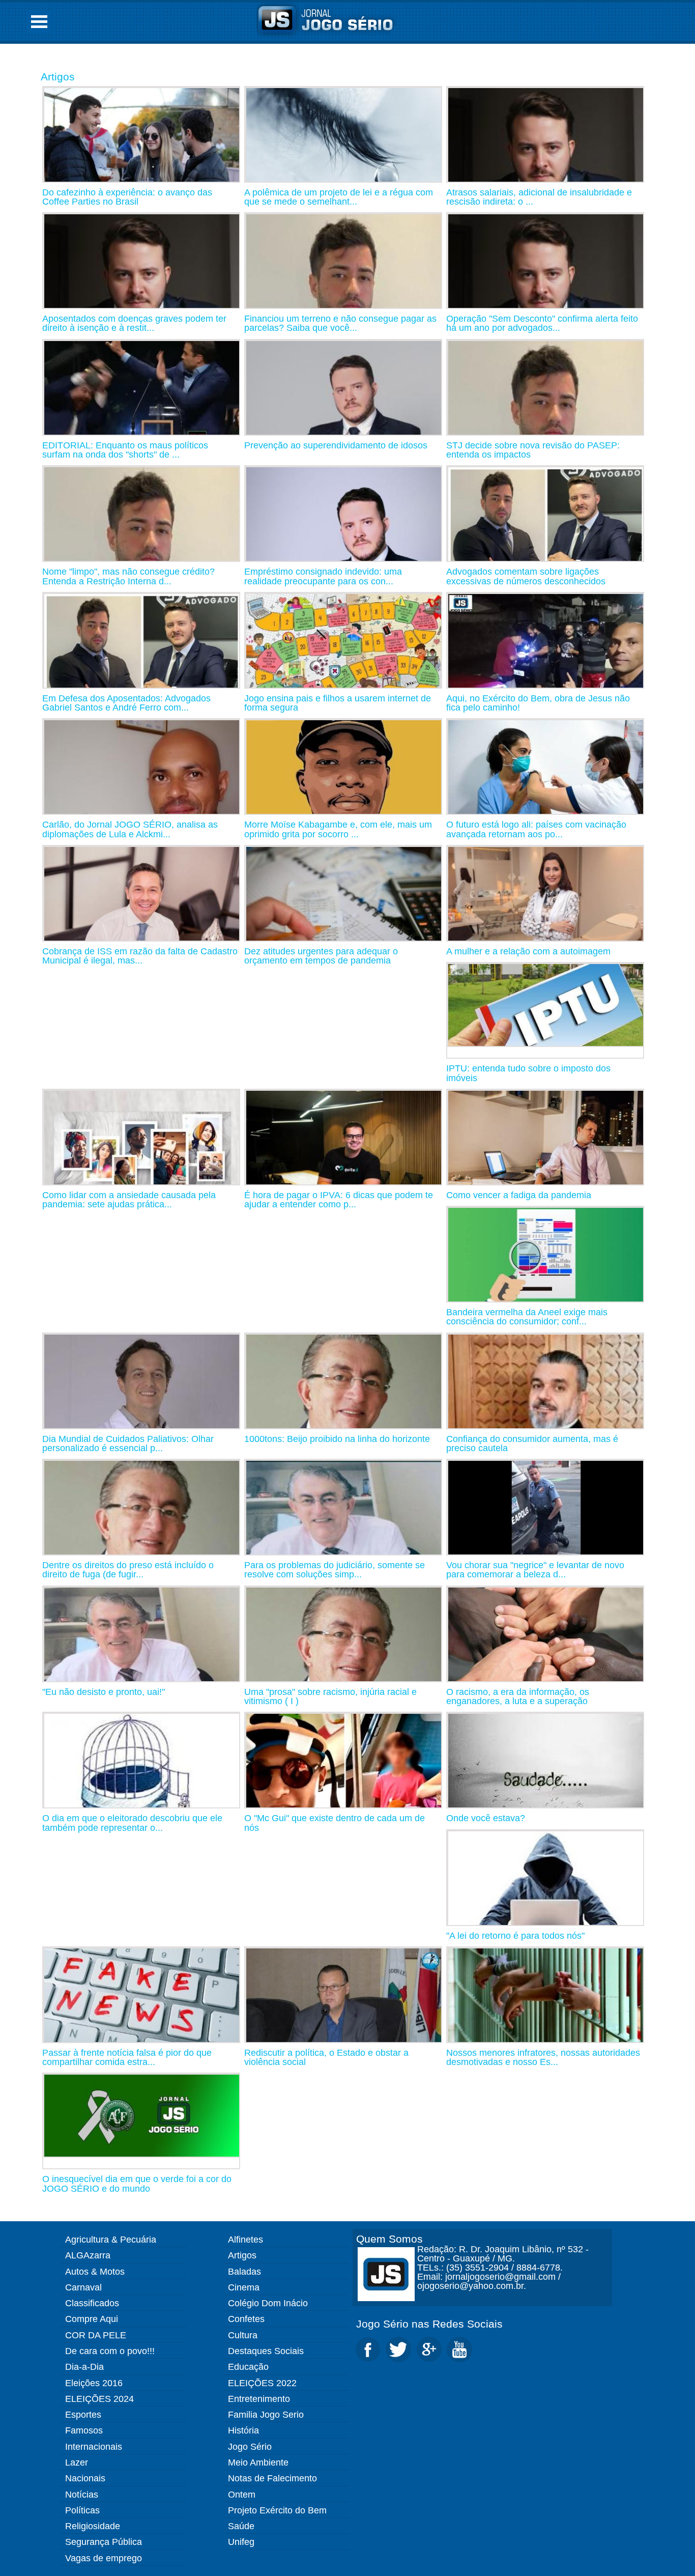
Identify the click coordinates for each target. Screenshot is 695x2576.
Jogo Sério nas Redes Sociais (429, 2324)
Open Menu (39, 22)
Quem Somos (389, 2239)
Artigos (58, 77)
